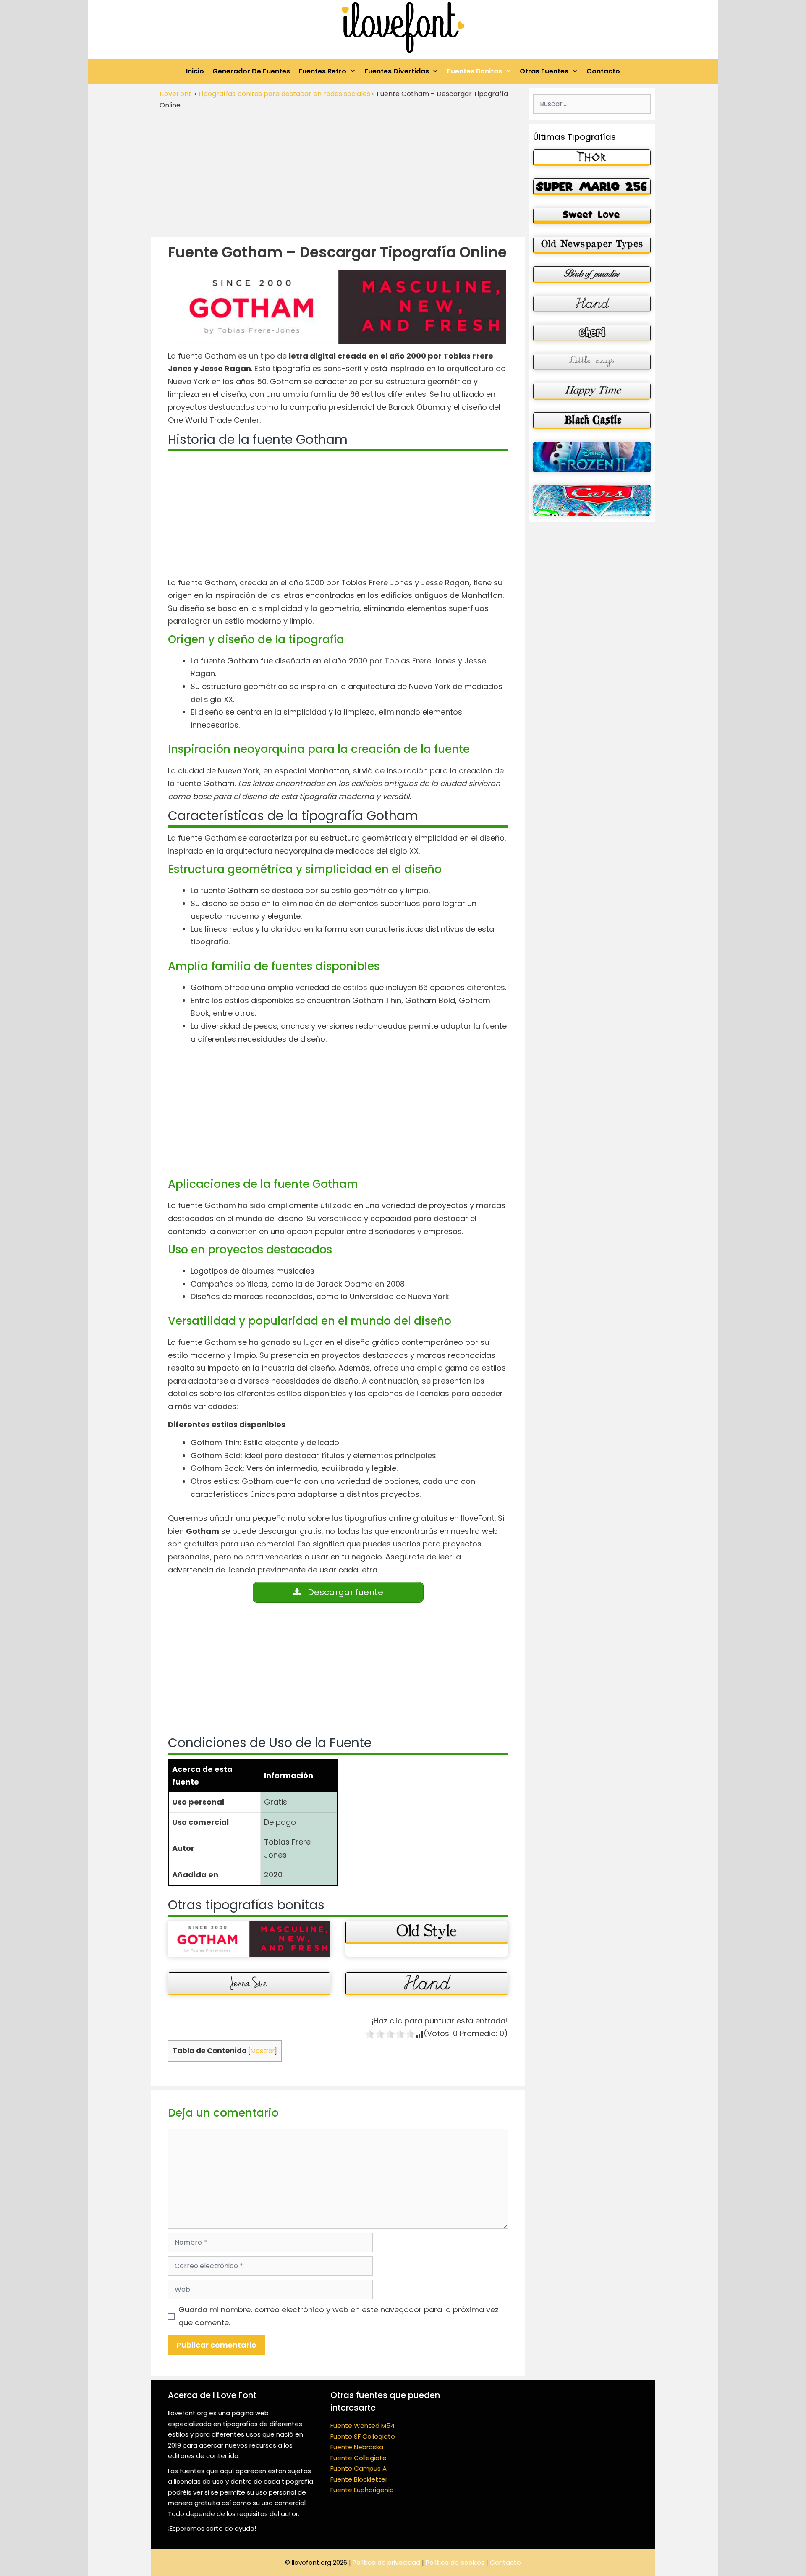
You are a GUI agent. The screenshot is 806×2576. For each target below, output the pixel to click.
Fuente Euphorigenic (362, 2490)
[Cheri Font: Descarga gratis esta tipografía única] (592, 333)
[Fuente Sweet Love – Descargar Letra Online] (592, 216)
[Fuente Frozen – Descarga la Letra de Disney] (592, 457)
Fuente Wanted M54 (362, 2425)
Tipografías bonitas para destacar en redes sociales (284, 94)
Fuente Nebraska (357, 2447)
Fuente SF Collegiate (363, 2436)
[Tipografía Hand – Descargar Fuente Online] (427, 1984)
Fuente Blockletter (359, 2479)
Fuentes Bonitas (475, 71)
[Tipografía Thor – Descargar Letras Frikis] (592, 158)
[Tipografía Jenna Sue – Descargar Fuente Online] (249, 1984)
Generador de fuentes (251, 71)
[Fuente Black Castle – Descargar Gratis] (592, 421)
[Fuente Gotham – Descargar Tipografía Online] (249, 1939)
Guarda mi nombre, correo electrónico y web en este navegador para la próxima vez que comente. (339, 2316)
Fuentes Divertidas (397, 71)
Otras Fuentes (544, 71)
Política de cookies (455, 2562)
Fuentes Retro (322, 71)
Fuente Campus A (359, 2468)
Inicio (195, 71)
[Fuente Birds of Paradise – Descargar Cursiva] (592, 275)
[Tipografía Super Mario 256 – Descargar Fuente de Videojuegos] (592, 187)
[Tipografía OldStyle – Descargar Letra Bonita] (427, 1933)
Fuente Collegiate (359, 2458)
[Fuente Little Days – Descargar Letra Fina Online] (592, 362)
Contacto (603, 71)
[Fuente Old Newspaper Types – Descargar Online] (592, 245)
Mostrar (263, 2051)
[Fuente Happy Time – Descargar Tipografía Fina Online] (592, 391)
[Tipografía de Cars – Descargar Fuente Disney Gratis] (592, 500)
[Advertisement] (338, 174)
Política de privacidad (386, 2562)
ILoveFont (175, 94)
